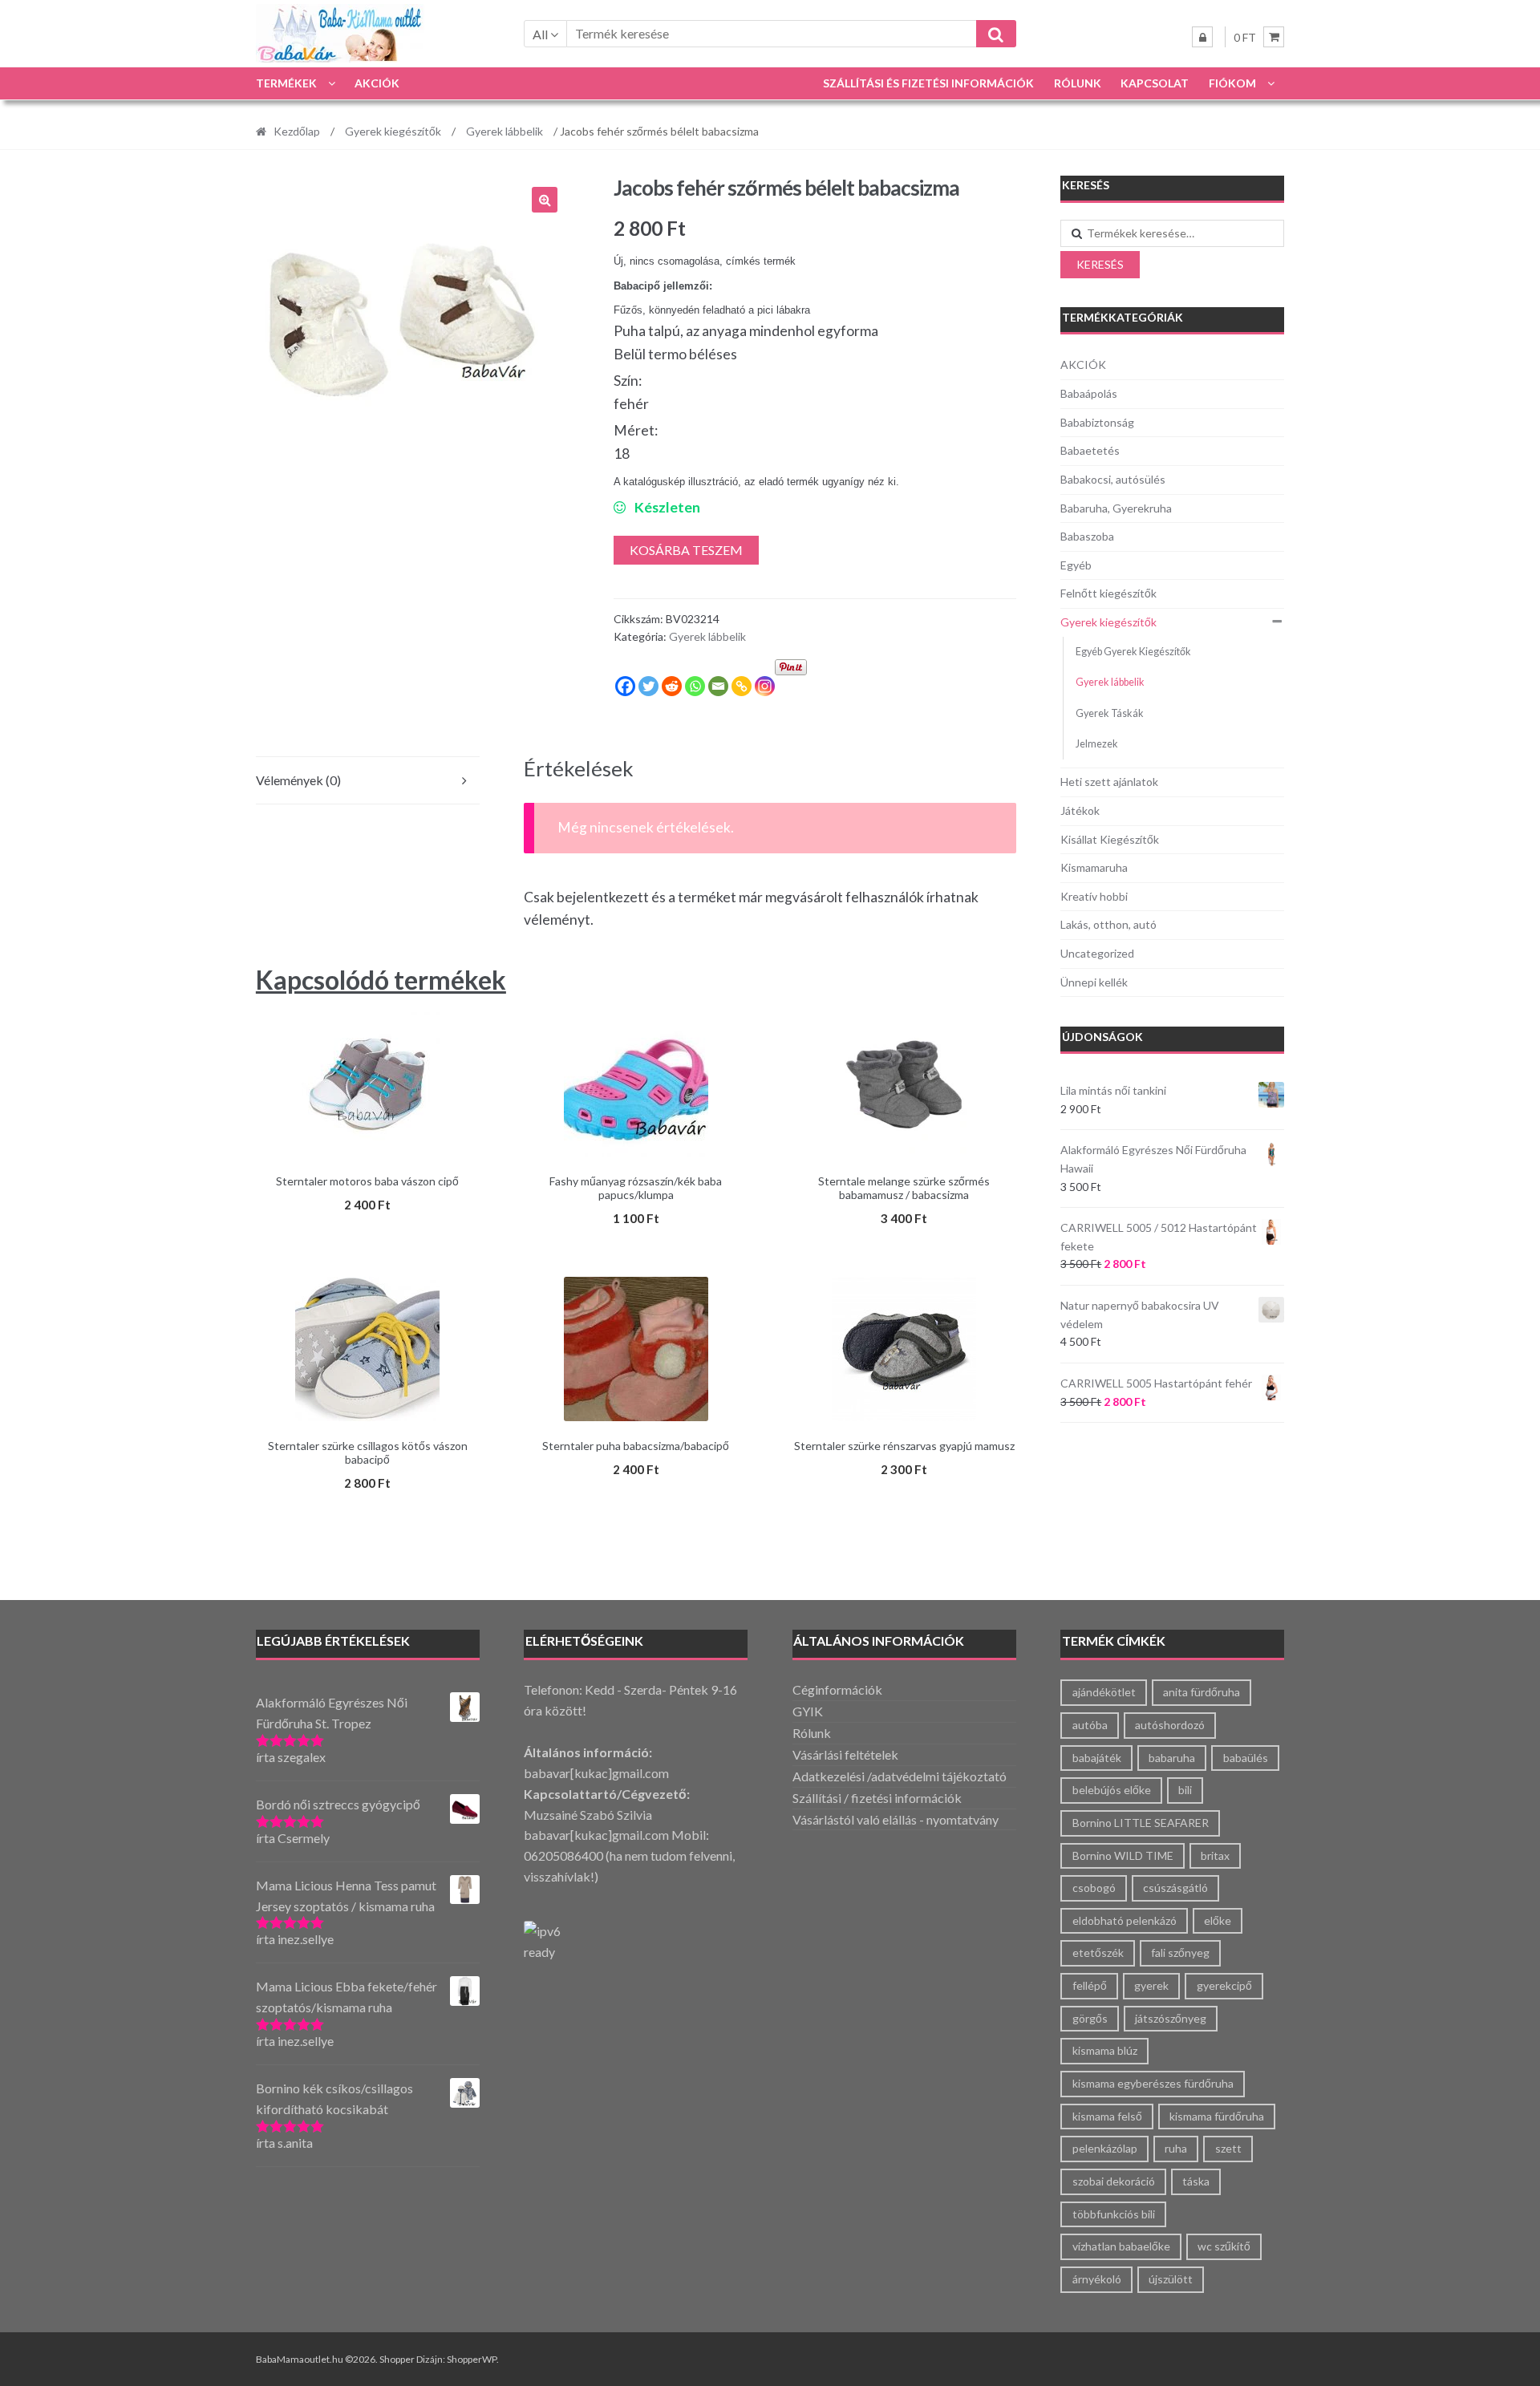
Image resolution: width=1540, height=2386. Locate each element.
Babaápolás (1089, 393)
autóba (1090, 1725)
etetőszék (1098, 1953)
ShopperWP (472, 2359)
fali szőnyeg (1180, 1953)
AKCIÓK (377, 83)
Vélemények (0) (298, 780)
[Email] (718, 686)
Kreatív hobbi (1094, 896)
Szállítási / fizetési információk (877, 1798)
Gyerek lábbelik (505, 131)
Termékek (286, 83)
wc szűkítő (1224, 2246)
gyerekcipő (1224, 1985)
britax (1215, 1855)
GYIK (808, 1711)
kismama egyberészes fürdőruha (1153, 2083)
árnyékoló (1097, 2279)
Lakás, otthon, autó (1108, 924)
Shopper (397, 2359)
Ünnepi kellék (1094, 982)
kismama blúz (1105, 2050)
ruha (1176, 2148)
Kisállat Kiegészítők (1110, 839)
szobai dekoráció (1114, 2181)
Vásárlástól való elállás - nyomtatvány (896, 1819)
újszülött (1171, 2279)
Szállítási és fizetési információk (928, 83)
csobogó (1094, 1888)
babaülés (1246, 1758)
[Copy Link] (742, 686)
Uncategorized (1097, 953)
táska (1196, 2181)
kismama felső (1107, 2116)
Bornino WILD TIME (1123, 1855)
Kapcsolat (1155, 83)
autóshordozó (1170, 1725)
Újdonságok (1102, 1037)
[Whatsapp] (695, 686)
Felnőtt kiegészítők (1108, 593)
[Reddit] (672, 686)
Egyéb (1076, 565)
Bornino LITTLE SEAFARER (1141, 1823)
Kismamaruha (1094, 867)
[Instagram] (765, 686)
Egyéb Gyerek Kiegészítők (1133, 652)
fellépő (1090, 1985)
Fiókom (1232, 83)
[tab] (368, 781)
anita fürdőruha (1202, 1692)
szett (1228, 2148)
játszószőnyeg (1171, 2018)
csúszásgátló (1175, 1888)
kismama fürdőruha (1217, 2116)
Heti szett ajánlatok (1109, 782)
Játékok (1080, 810)
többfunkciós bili (1114, 2214)
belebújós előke (1112, 1790)
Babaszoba (1087, 536)
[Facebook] (625, 686)
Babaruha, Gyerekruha (1116, 508)
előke (1218, 1920)
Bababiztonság (1097, 422)
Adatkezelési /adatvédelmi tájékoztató (900, 1776)
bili (1185, 1790)
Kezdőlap (297, 131)
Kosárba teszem (686, 550)
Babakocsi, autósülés (1113, 479)
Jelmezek (1097, 744)
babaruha (1172, 1758)
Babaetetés (1090, 450)
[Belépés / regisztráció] (1202, 37)
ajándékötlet (1104, 1692)
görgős (1090, 2018)
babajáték (1097, 1758)
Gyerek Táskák (1110, 713)
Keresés (1100, 264)
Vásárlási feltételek (845, 1754)
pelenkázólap (1105, 2148)
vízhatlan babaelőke (1121, 2246)
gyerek (1151, 1985)
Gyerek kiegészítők (393, 131)
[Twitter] (648, 686)
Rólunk (1078, 83)
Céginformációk (837, 1689)
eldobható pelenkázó (1125, 1920)
